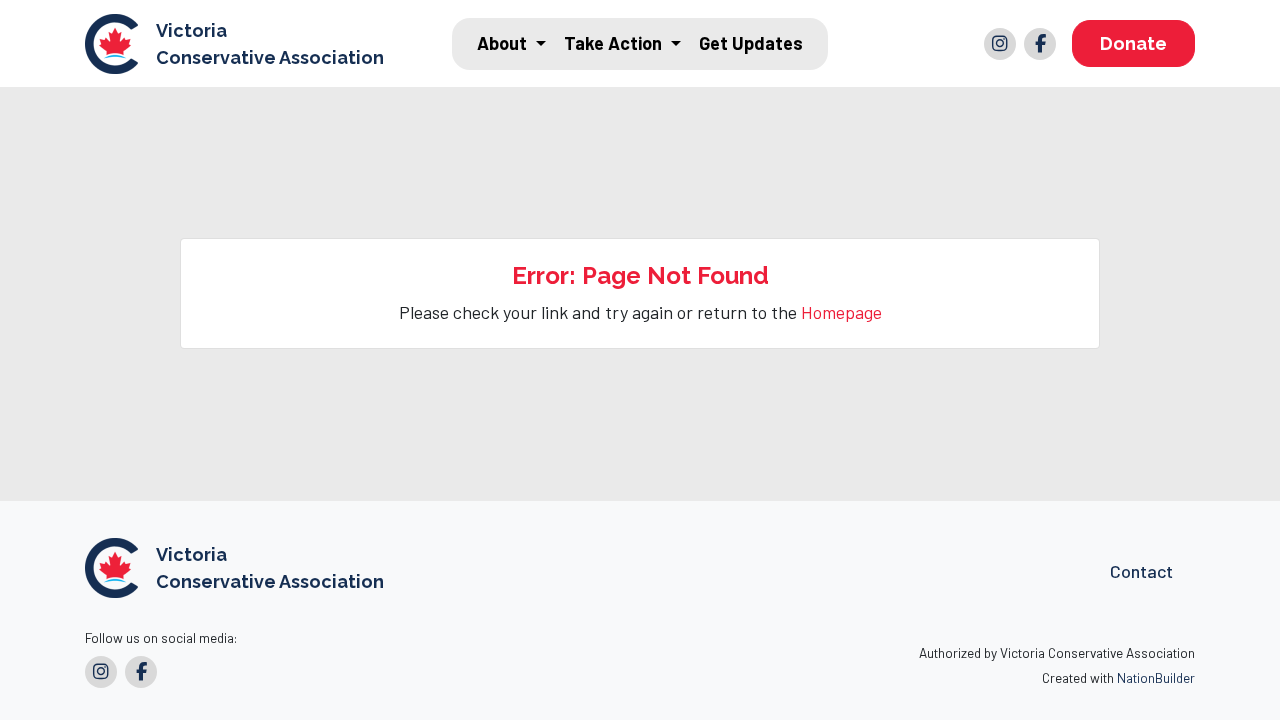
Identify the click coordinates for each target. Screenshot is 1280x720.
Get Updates (751, 43)
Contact (1141, 571)
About (504, 43)
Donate (1133, 43)
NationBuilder (1156, 677)
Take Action (615, 43)
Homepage (841, 312)
